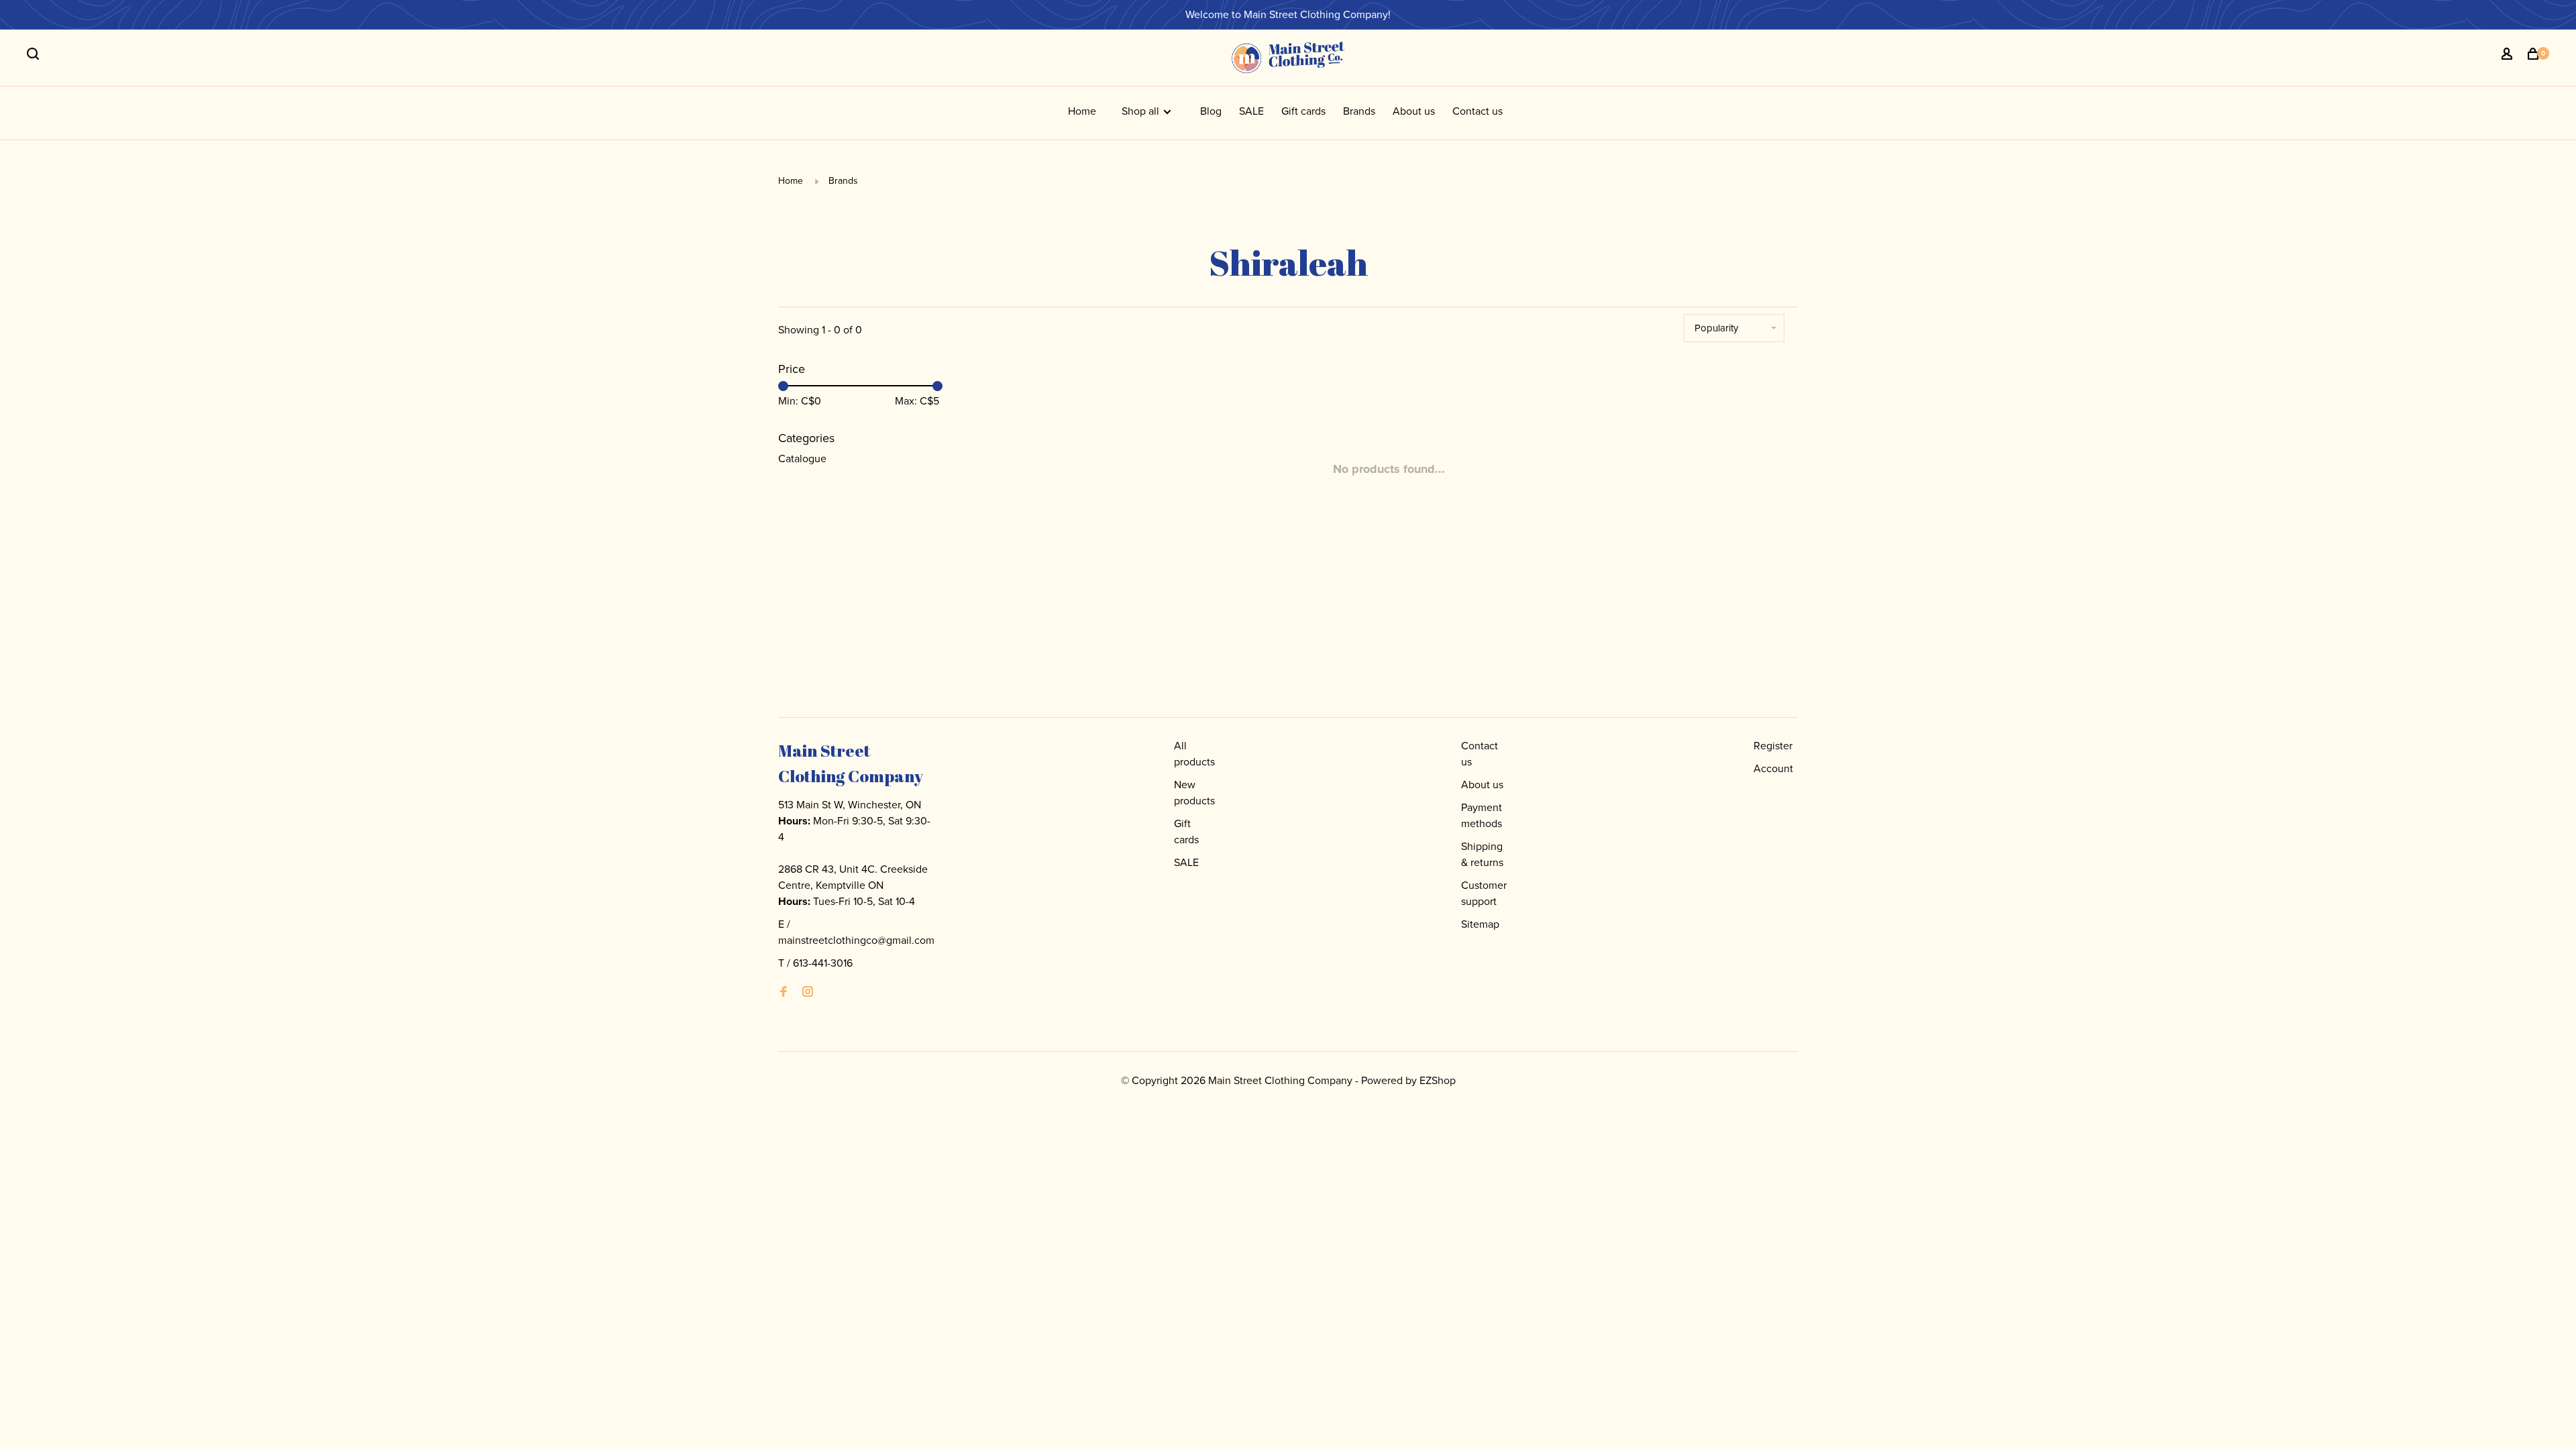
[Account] (2509, 56)
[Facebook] (784, 992)
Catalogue (802, 459)
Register (1773, 746)
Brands (1359, 111)
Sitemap (1480, 924)
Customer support (1484, 893)
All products (1194, 754)
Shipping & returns (1482, 854)
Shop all (1142, 111)
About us (1414, 111)
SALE (1251, 111)
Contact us (1478, 111)
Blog (1211, 111)
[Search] (35, 56)
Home (1082, 111)
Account (1773, 768)
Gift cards (1303, 111)
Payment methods (1482, 815)
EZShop (1438, 1080)
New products (1194, 793)
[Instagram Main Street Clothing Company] (808, 992)
